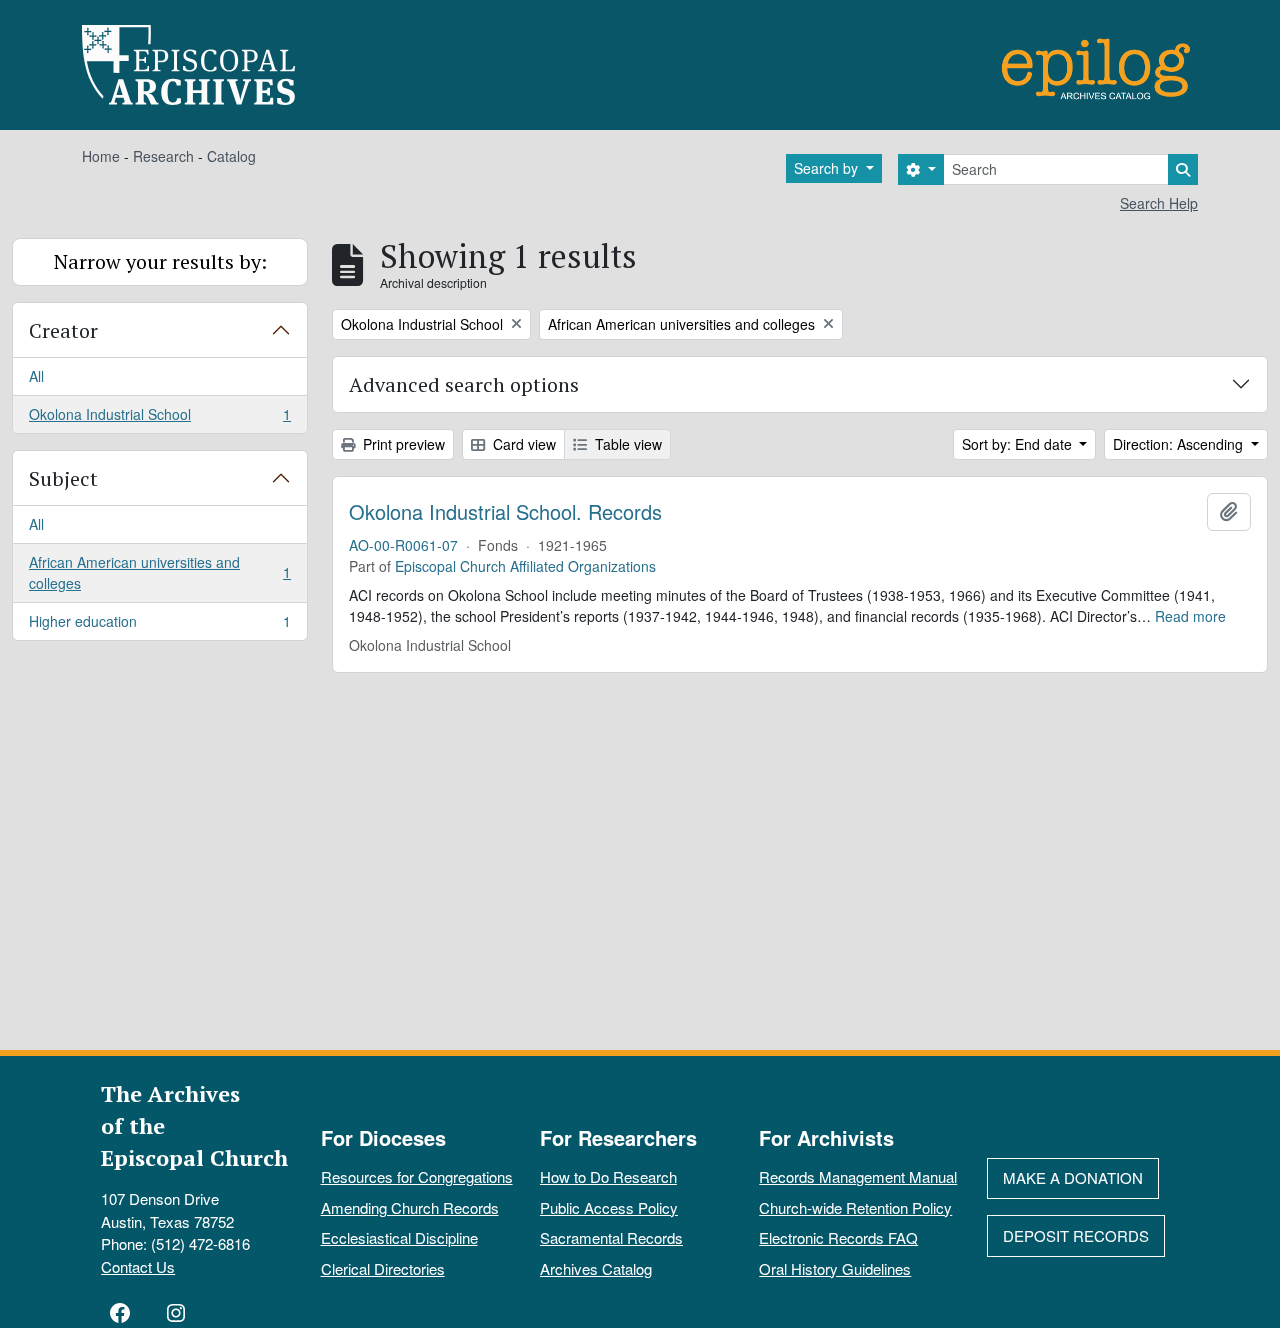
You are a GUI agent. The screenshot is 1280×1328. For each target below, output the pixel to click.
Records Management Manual (858, 1176)
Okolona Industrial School (159, 418)
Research (163, 156)
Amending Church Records (410, 1207)
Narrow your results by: (160, 261)
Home (101, 156)
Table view (626, 444)
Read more (1190, 616)
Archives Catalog (596, 1268)
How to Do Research (608, 1176)
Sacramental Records (611, 1237)
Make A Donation (1073, 1177)
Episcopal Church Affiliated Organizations (525, 566)
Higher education (159, 625)
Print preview (402, 444)
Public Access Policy (609, 1207)
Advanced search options (464, 384)
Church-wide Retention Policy (855, 1207)
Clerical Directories (383, 1268)
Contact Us (138, 1266)
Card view (522, 444)
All (36, 376)
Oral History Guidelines (835, 1268)
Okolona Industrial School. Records (505, 512)
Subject (63, 478)
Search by (828, 168)
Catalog (231, 156)
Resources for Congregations (417, 1176)
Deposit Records (1076, 1235)
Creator (63, 330)
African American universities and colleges (159, 572)
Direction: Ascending (1180, 444)
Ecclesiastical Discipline (399, 1237)
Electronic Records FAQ (838, 1237)
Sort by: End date (1019, 444)
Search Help (1159, 203)
